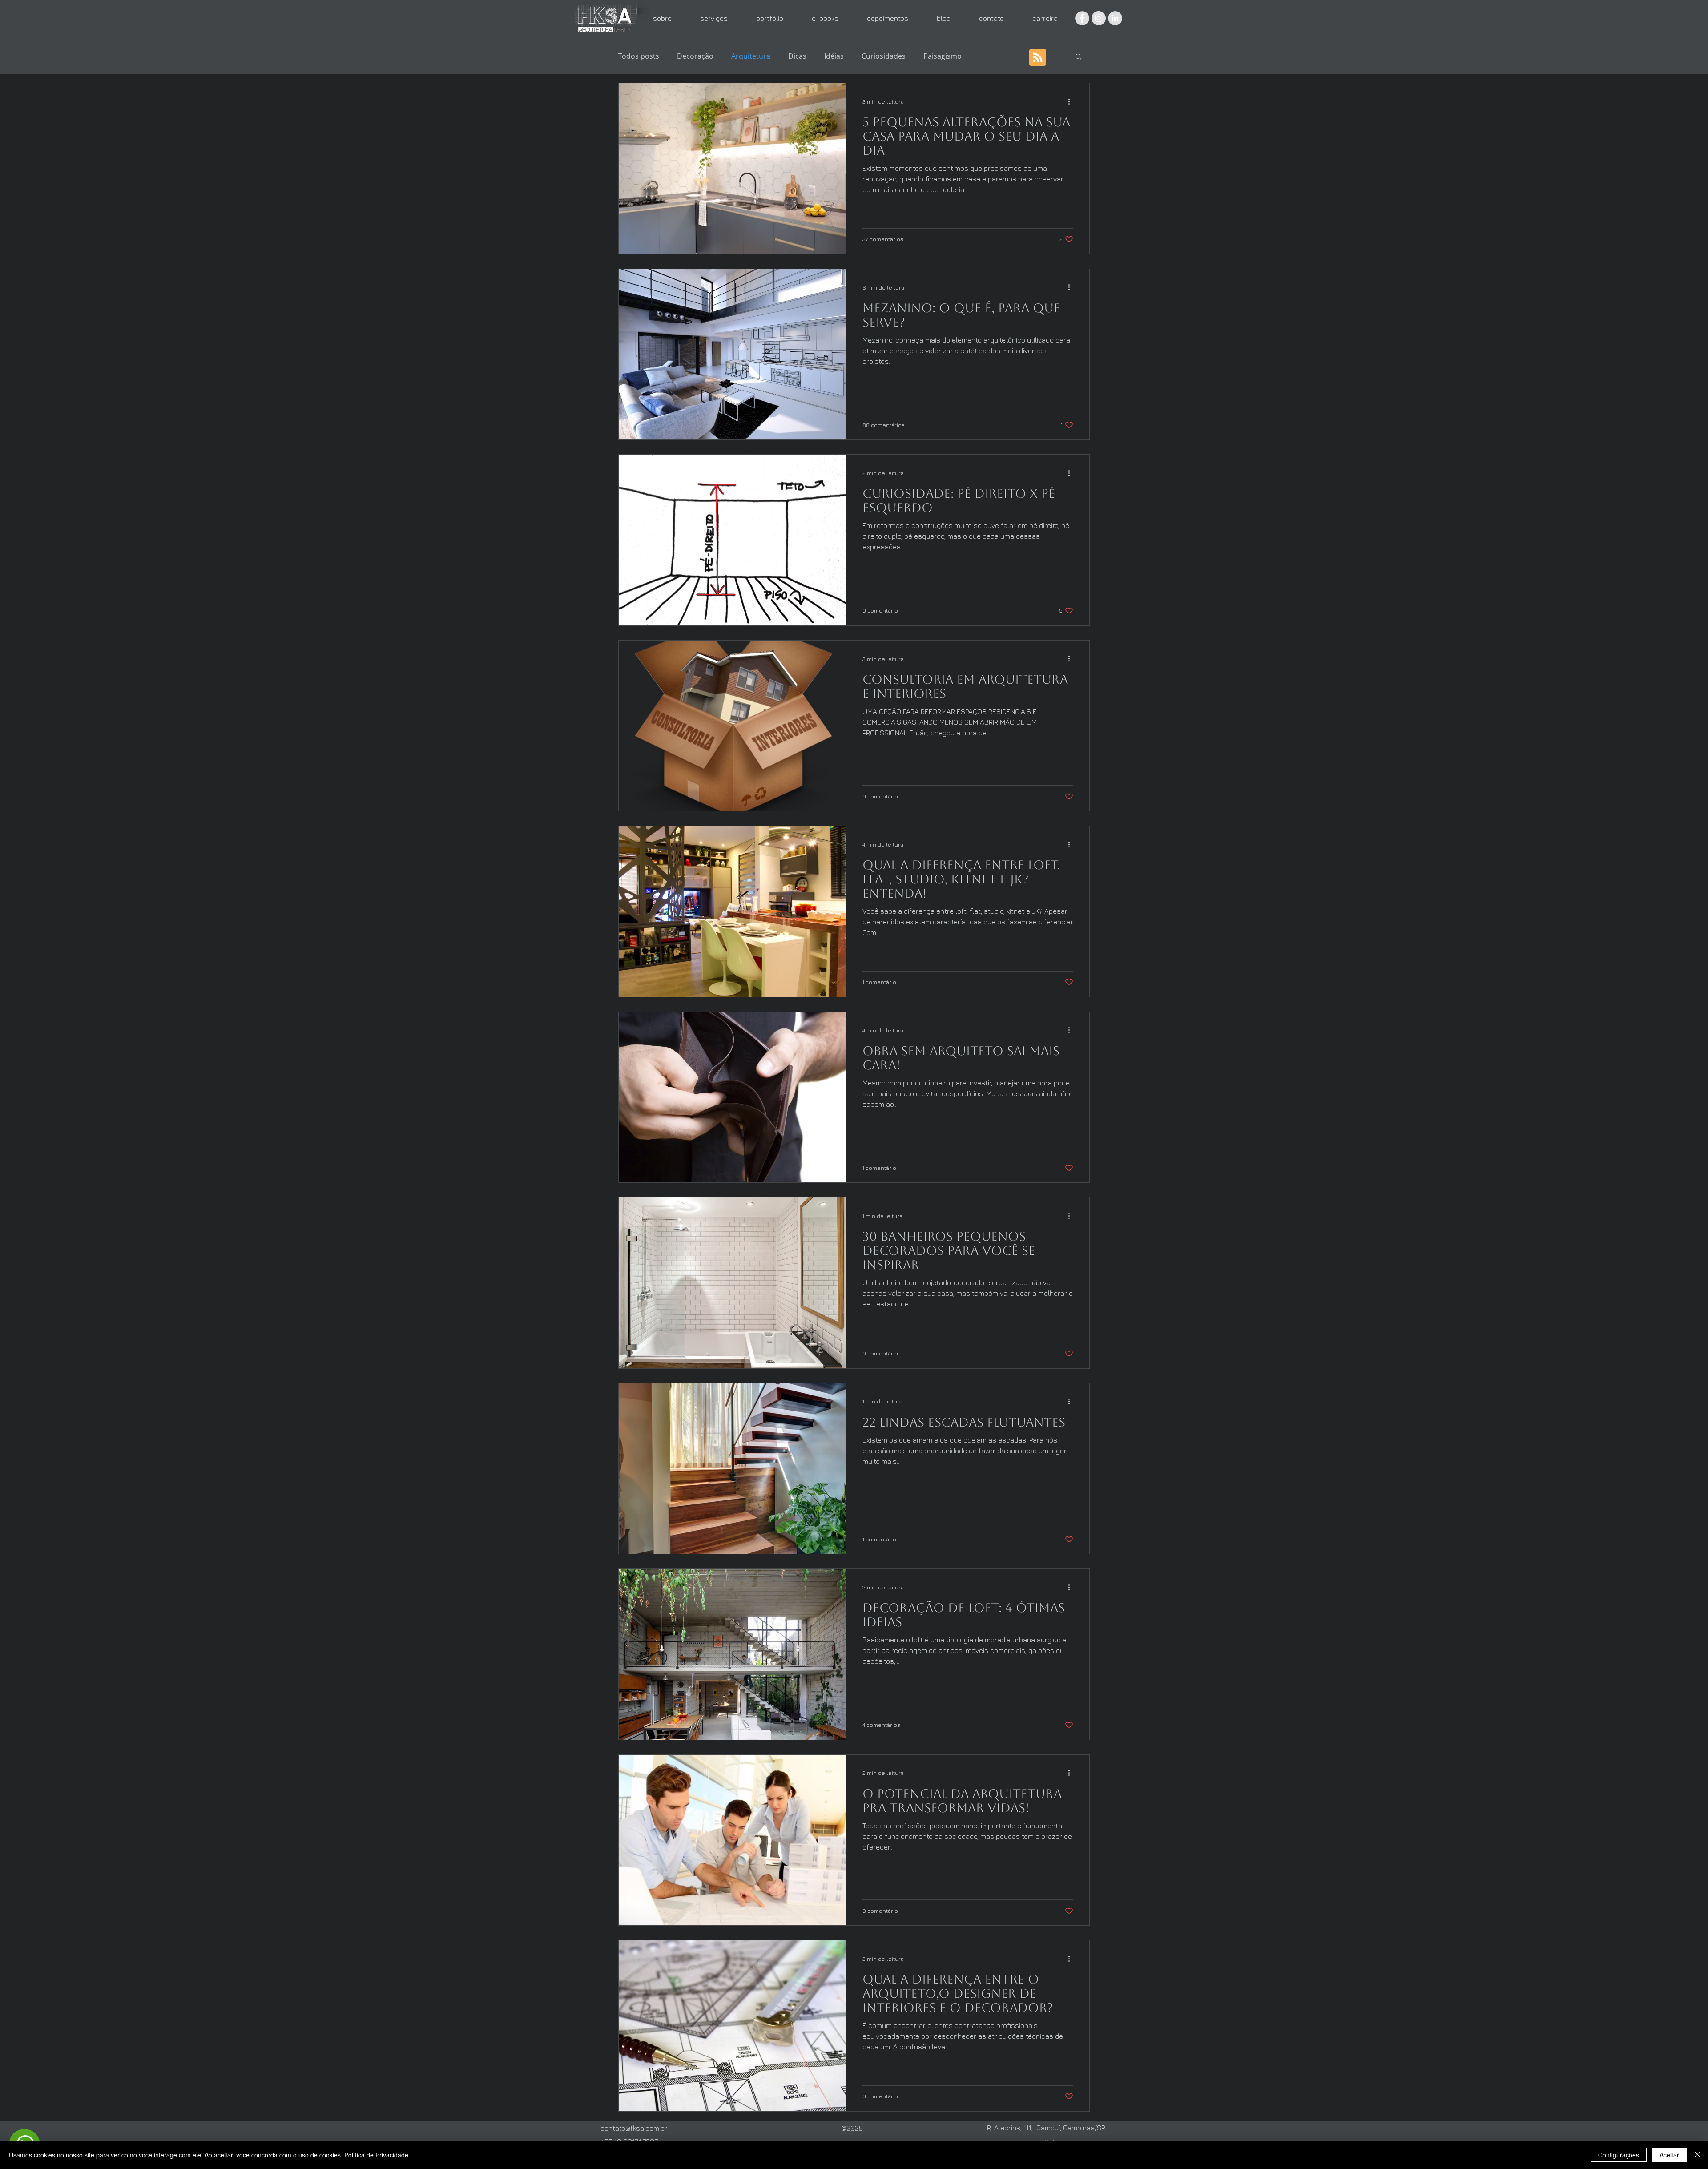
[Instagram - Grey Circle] (1099, 18)
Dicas (797, 56)
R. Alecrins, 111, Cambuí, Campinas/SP (1046, 2128)
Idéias (834, 56)
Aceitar (1669, 2155)
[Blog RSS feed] (1038, 58)
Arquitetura (751, 56)
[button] (1078, 57)
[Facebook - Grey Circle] (1082, 18)
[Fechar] (1697, 2155)
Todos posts (639, 56)
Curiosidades (884, 56)
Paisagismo (943, 56)
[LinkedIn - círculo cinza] (1115, 18)
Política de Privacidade (376, 2155)
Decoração (695, 56)
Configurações (1619, 2155)
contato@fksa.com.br (634, 2128)
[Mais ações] (1072, 101)
